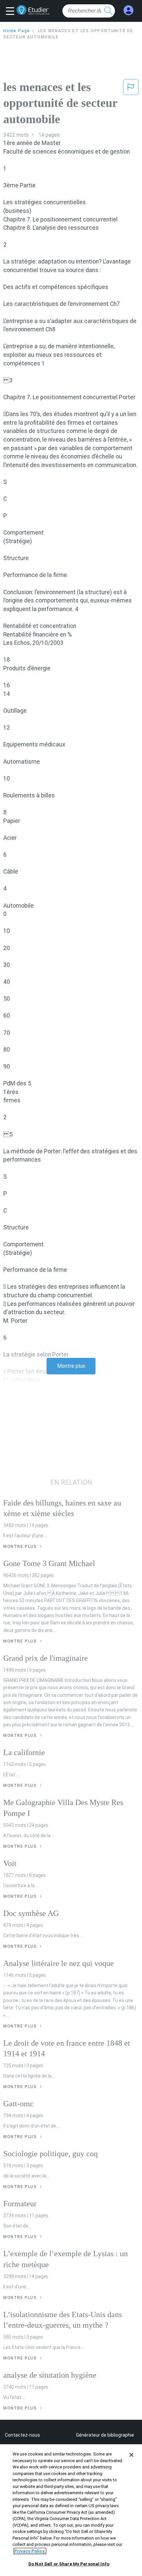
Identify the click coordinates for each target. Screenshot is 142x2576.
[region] (71, 2510)
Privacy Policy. (30, 2551)
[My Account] (128, 10)
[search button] (108, 11)
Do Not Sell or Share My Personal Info (69, 2564)
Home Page (17, 31)
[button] (12, 12)
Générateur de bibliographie (105, 2435)
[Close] (131, 2455)
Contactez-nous (22, 2435)
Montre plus (71, 1366)
